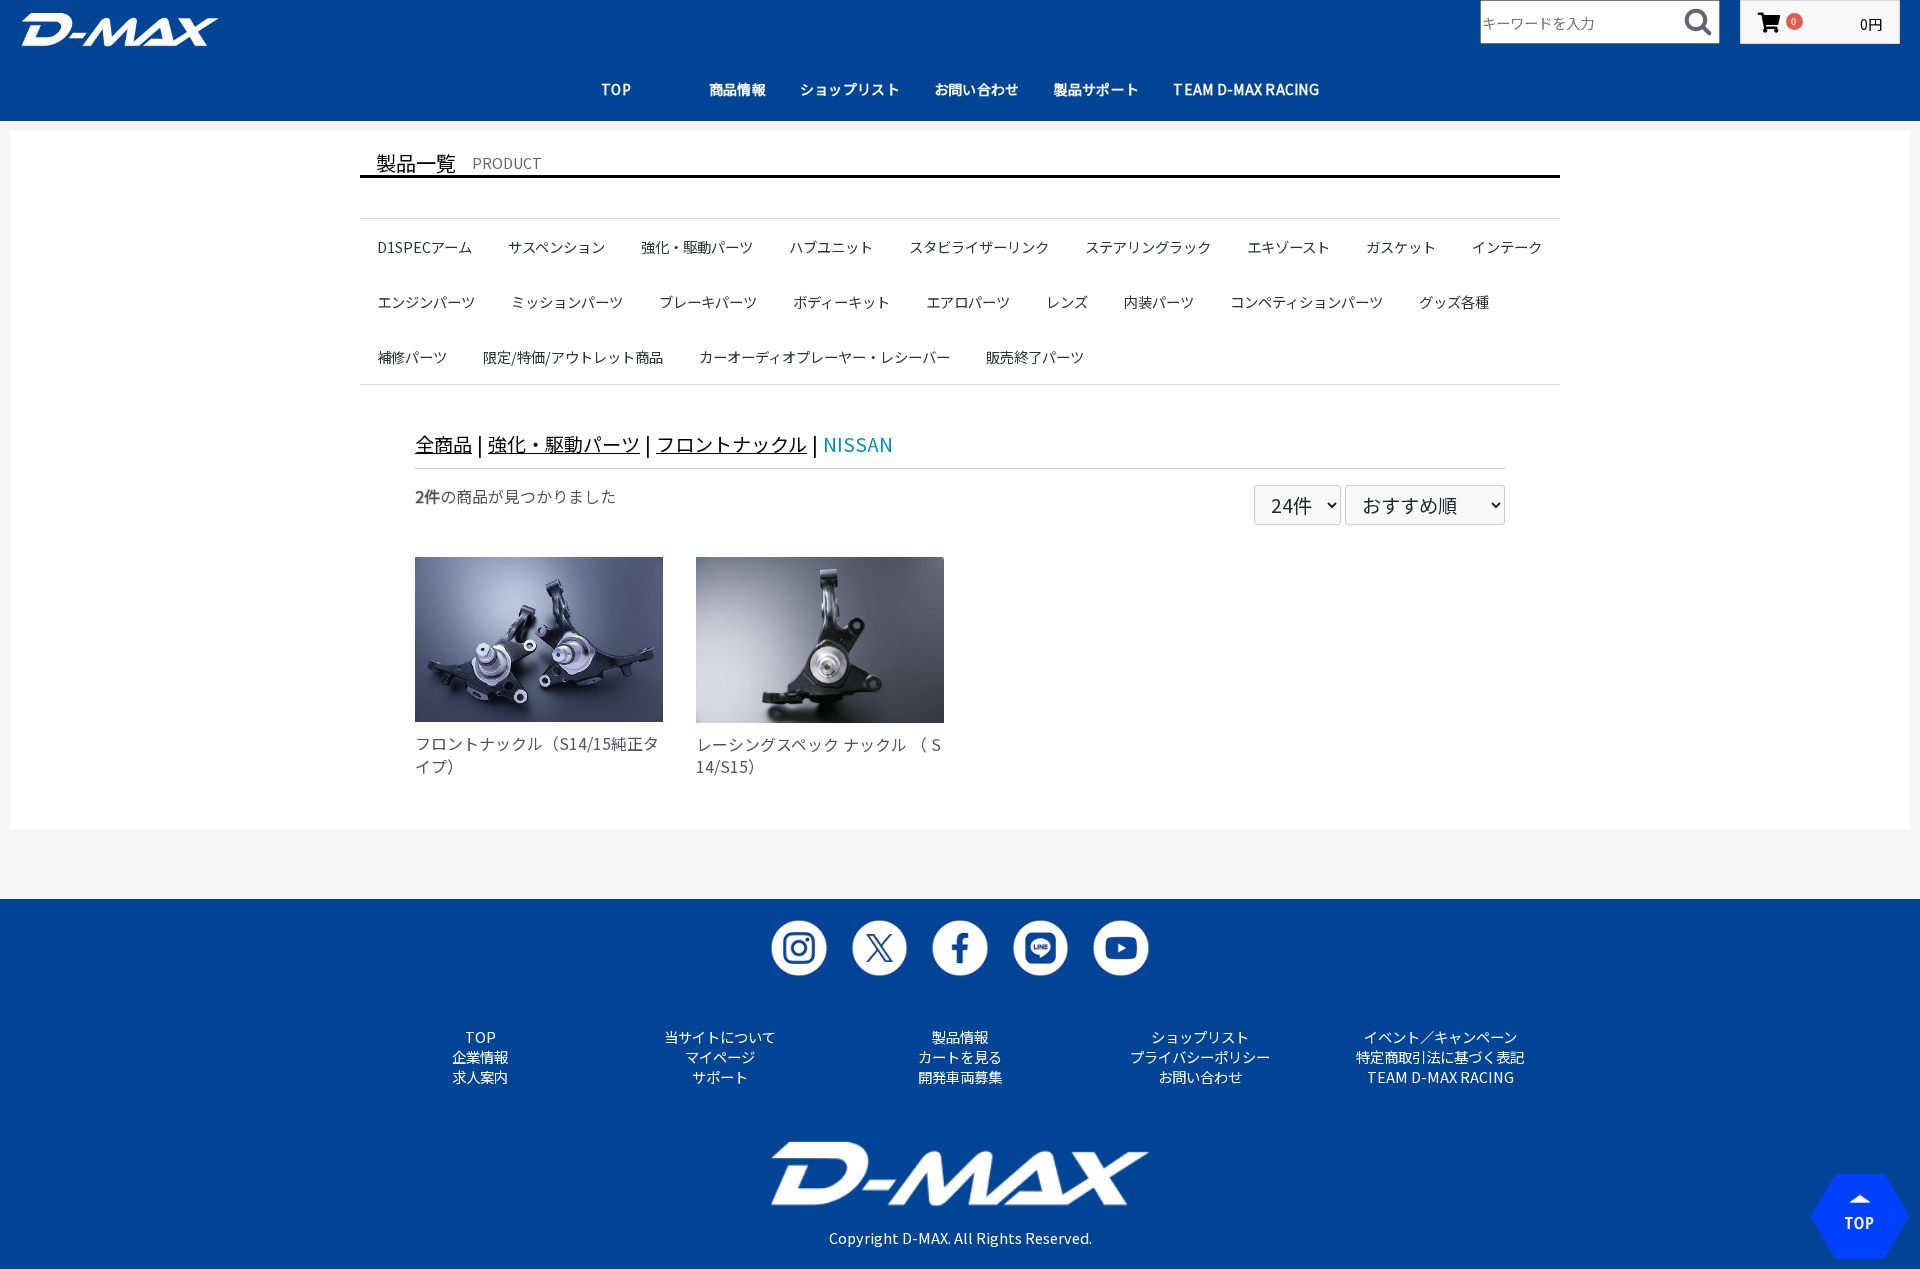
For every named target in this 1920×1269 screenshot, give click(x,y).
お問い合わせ (977, 89)
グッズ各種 (1454, 301)
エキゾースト (1288, 246)
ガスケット (1401, 246)
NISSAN (858, 444)
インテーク (1507, 246)
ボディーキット (841, 301)
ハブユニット (831, 246)
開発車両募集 (960, 1077)
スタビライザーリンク (979, 246)
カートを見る (960, 1057)
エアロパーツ (968, 301)
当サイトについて (720, 1037)
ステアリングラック (1148, 246)
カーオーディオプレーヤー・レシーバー (824, 356)
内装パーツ (1159, 301)
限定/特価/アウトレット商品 (573, 356)
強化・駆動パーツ (697, 246)
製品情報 (960, 1037)
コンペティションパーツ (1306, 301)
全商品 (443, 444)
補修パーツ (412, 356)
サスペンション (556, 246)
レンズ (1067, 301)
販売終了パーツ (1035, 356)
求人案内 (480, 1077)
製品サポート (1097, 89)
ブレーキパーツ (708, 301)
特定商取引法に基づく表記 (1440, 1057)
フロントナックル (731, 444)
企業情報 (480, 1057)
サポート (720, 1077)
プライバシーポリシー (1200, 1057)
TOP (616, 89)
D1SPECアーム (424, 246)
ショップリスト (850, 89)
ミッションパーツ (567, 301)
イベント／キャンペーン (1440, 1037)
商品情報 (737, 89)
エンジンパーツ (426, 301)
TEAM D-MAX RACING (1246, 89)
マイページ (720, 1057)
